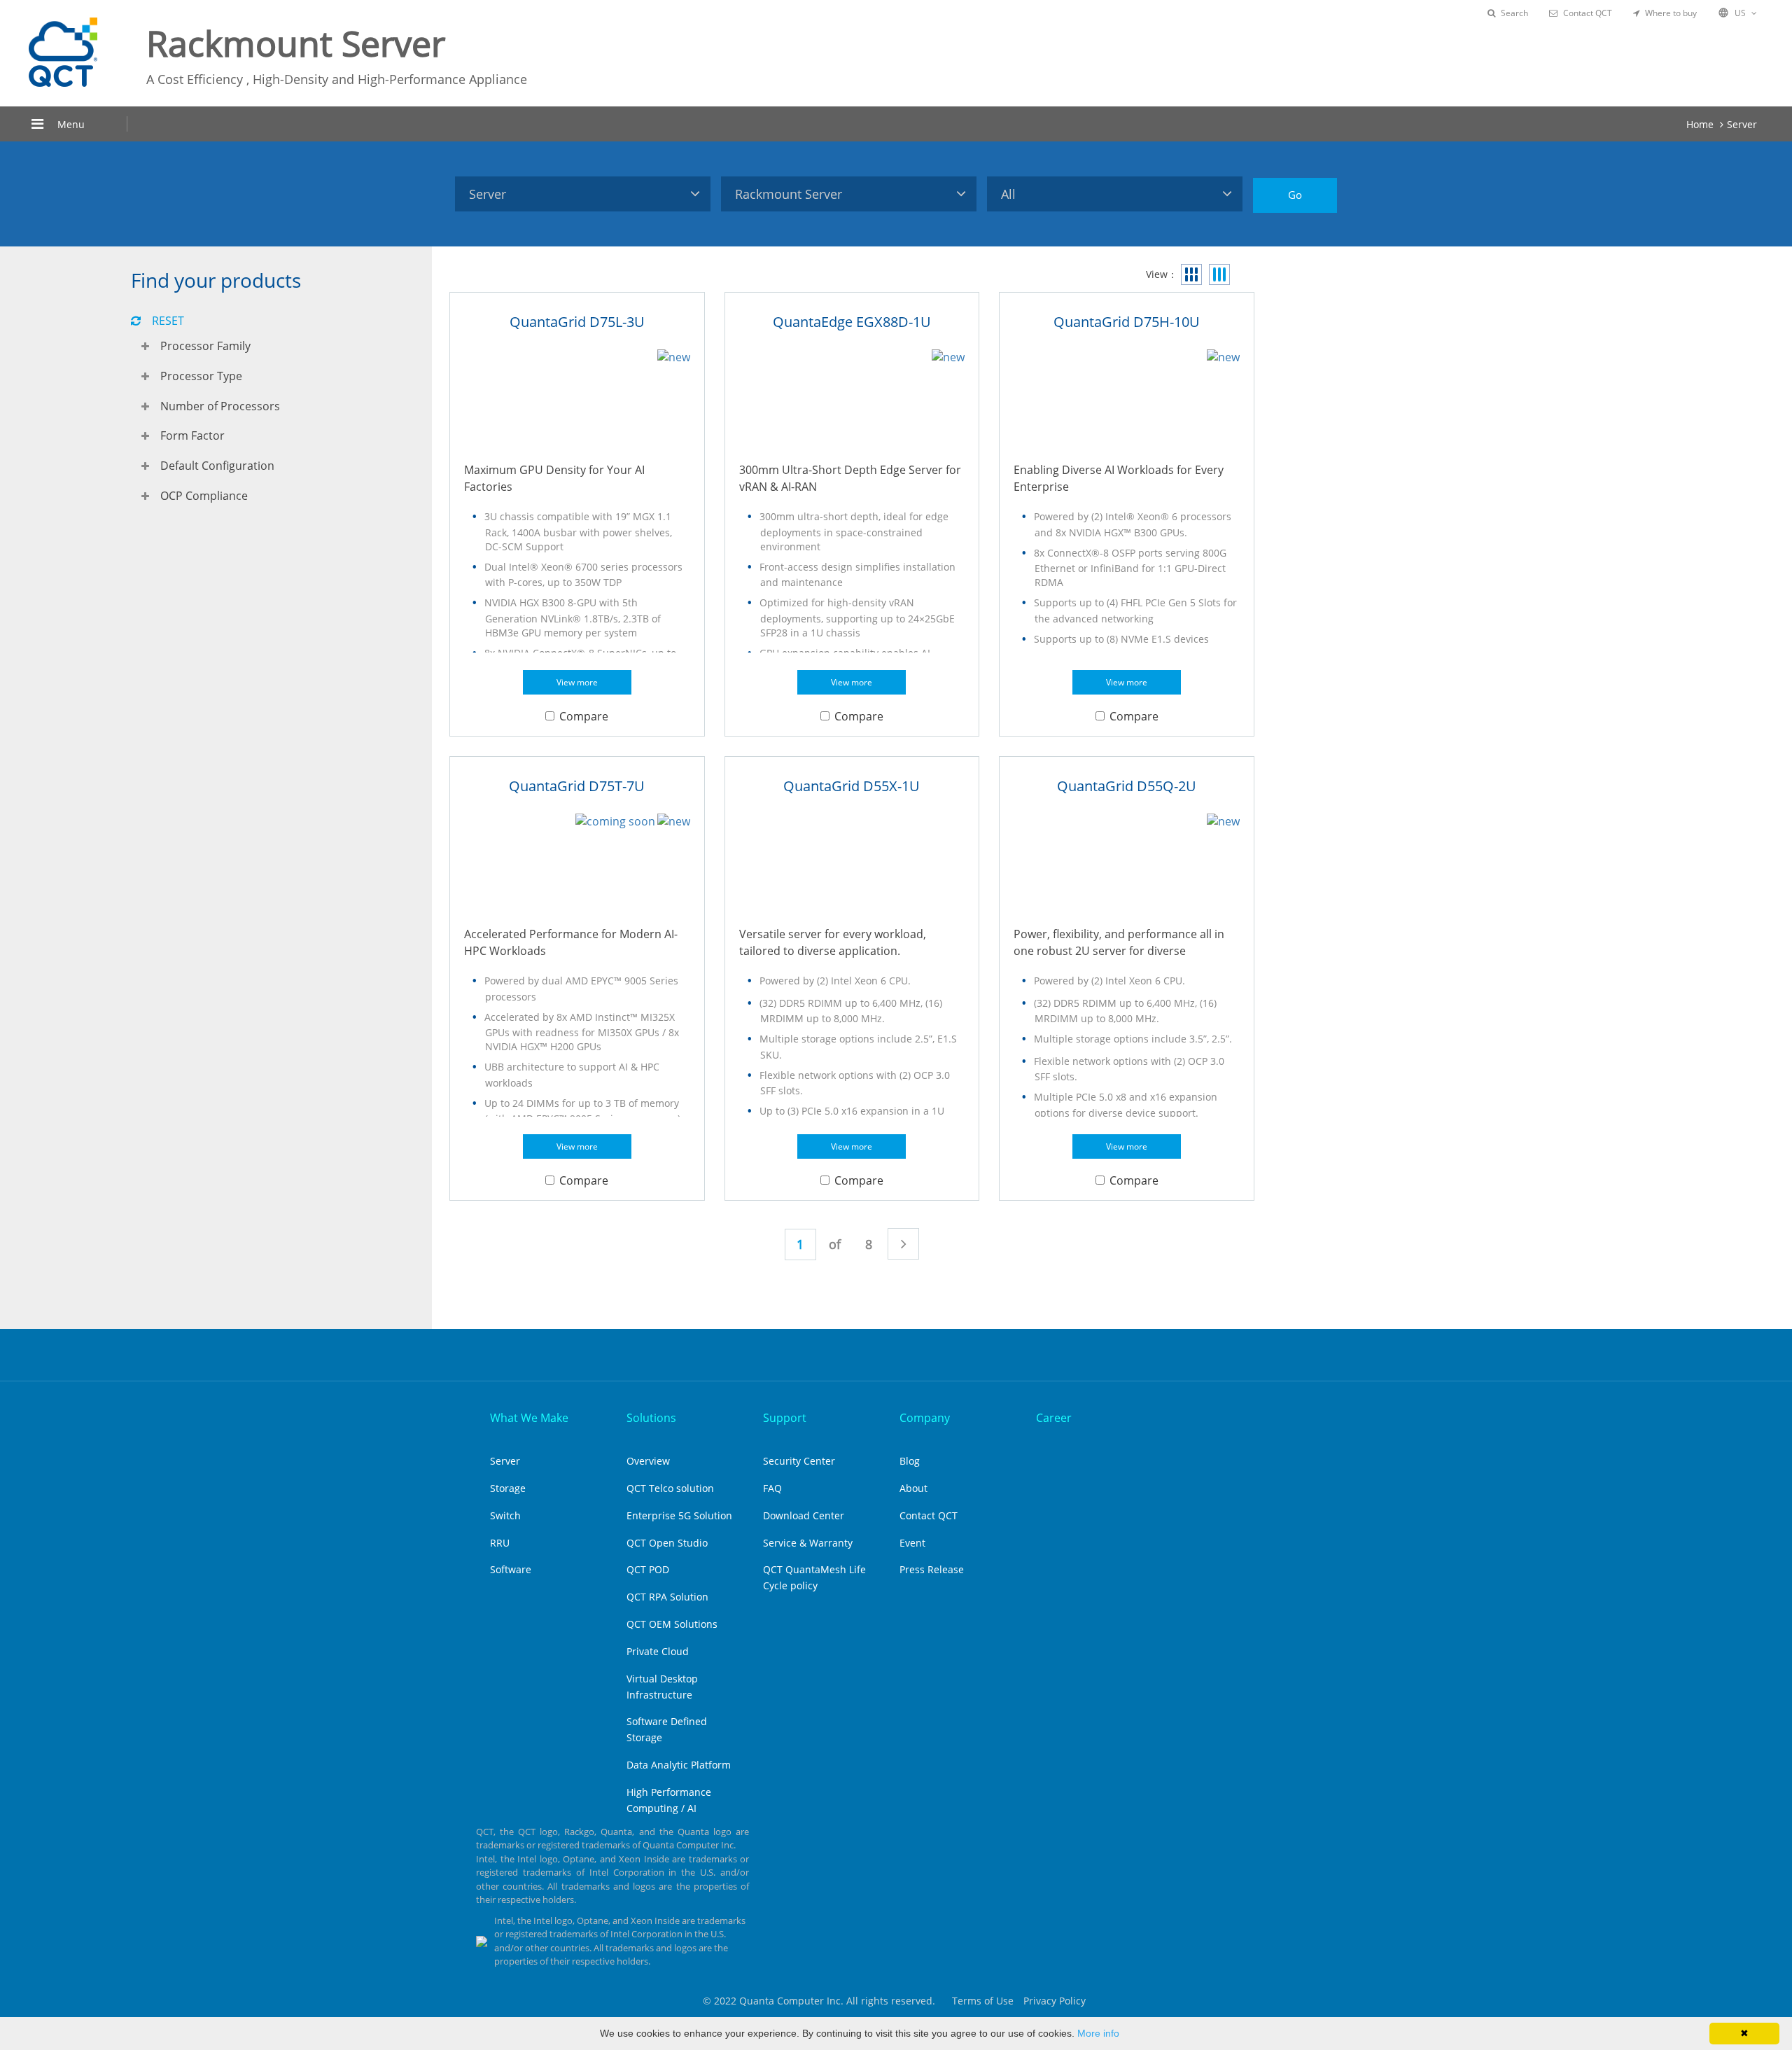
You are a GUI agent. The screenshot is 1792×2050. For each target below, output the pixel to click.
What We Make (529, 1418)
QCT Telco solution (670, 1488)
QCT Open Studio (667, 1543)
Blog (910, 1461)
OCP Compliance (204, 496)
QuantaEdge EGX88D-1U (852, 322)
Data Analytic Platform (679, 1765)
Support (785, 1418)
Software (511, 1569)
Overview (648, 1461)
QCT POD (648, 1569)
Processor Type (201, 376)
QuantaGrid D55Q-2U (1127, 786)
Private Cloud (658, 1651)
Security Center (799, 1461)
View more (577, 682)
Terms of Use (983, 2001)
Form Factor (192, 435)
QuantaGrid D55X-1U (852, 786)
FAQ (772, 1488)
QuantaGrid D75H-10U (1127, 322)
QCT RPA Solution (667, 1597)
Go (1295, 195)
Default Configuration (217, 466)
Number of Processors (220, 406)
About (913, 1488)
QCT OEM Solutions (672, 1624)
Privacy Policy (1055, 2001)
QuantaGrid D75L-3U (577, 322)
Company (925, 1418)
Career (1054, 1418)
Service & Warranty (808, 1543)
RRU (500, 1543)
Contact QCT (1588, 13)
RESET (168, 321)
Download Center (804, 1515)
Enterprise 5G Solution (679, 1515)
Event (912, 1543)
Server (1742, 124)
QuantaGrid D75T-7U (577, 786)
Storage (508, 1488)
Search (1514, 13)
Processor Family (205, 346)
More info (1098, 2033)
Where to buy (1671, 13)
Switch (505, 1515)
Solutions (651, 1418)
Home (1700, 124)
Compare (584, 716)
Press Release (932, 1569)
